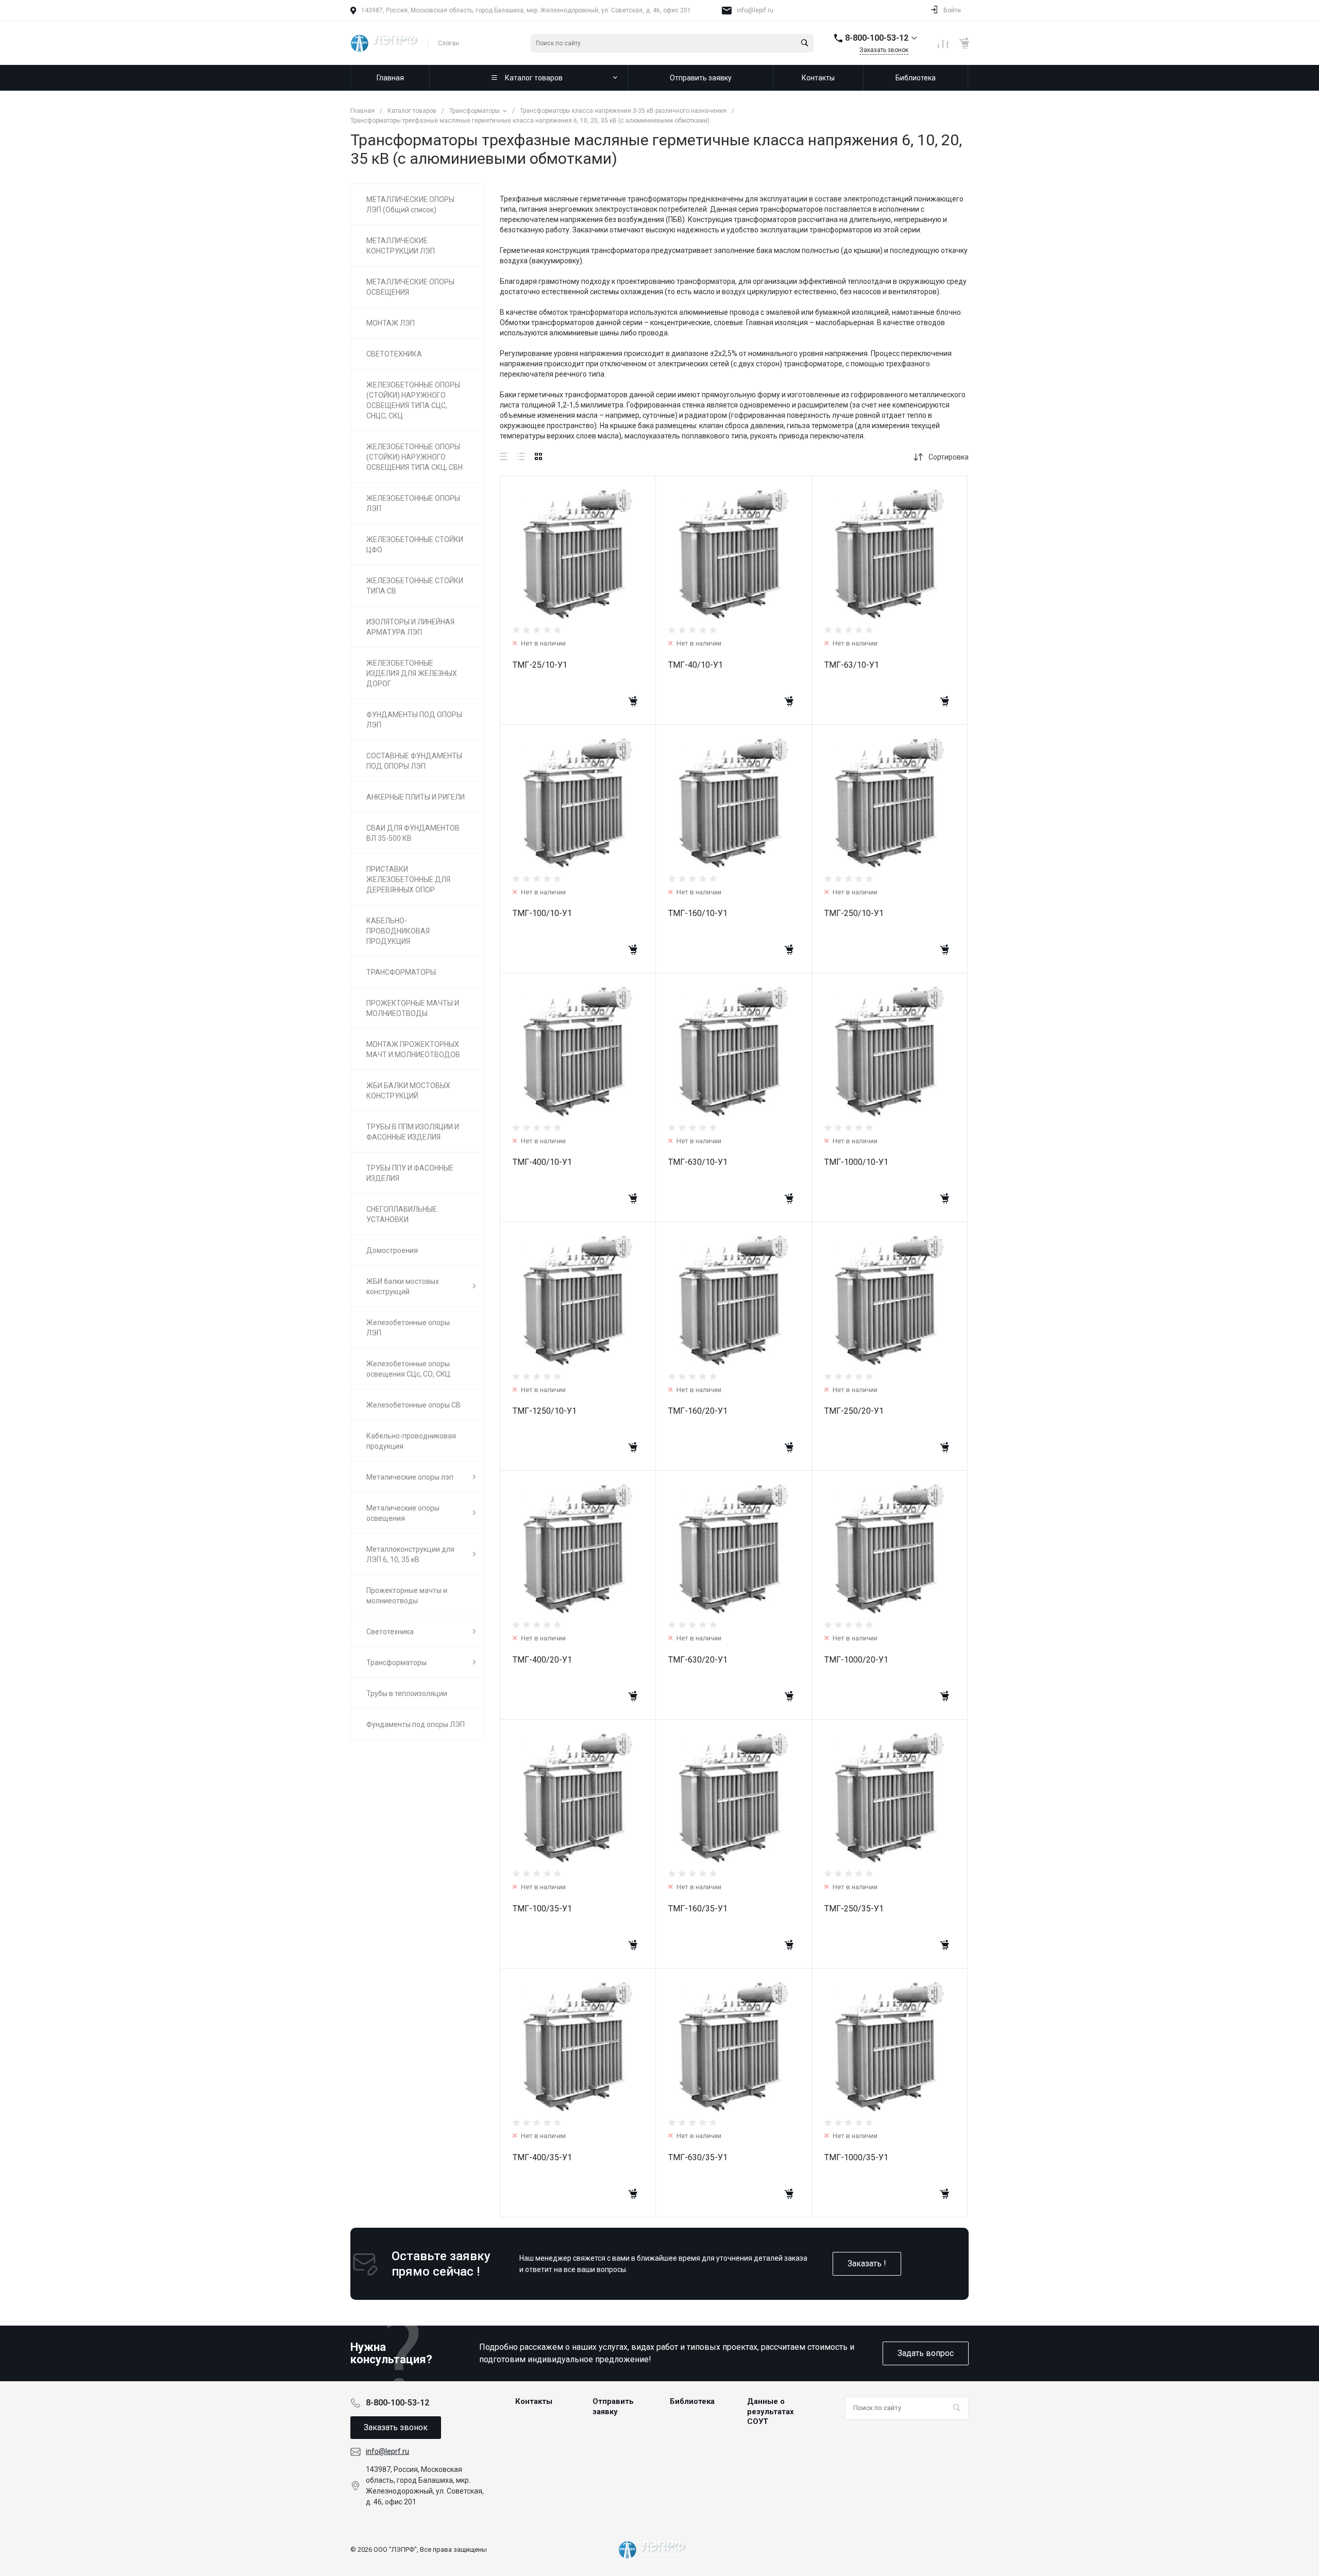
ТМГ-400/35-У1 (542, 2157)
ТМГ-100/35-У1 (542, 1909)
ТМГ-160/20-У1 (698, 1411)
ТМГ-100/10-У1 (542, 913)
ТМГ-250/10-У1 (854, 913)
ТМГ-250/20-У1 (854, 1411)
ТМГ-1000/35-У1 (856, 2157)
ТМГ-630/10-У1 (698, 1162)
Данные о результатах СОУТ (771, 2411)
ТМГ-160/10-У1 (698, 913)
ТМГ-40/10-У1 (696, 665)
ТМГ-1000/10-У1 (856, 1162)
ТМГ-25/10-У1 (540, 665)
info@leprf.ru (755, 10)
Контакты (534, 2401)
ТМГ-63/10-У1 (852, 665)
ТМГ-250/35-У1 (854, 1909)
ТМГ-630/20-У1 (698, 1660)
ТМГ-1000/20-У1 (856, 1660)
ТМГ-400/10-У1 (542, 1162)
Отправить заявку (613, 2406)
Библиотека (692, 2401)
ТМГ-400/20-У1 (542, 1660)
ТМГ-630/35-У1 (698, 2157)
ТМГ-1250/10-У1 (545, 1411)
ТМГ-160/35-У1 (698, 1909)
